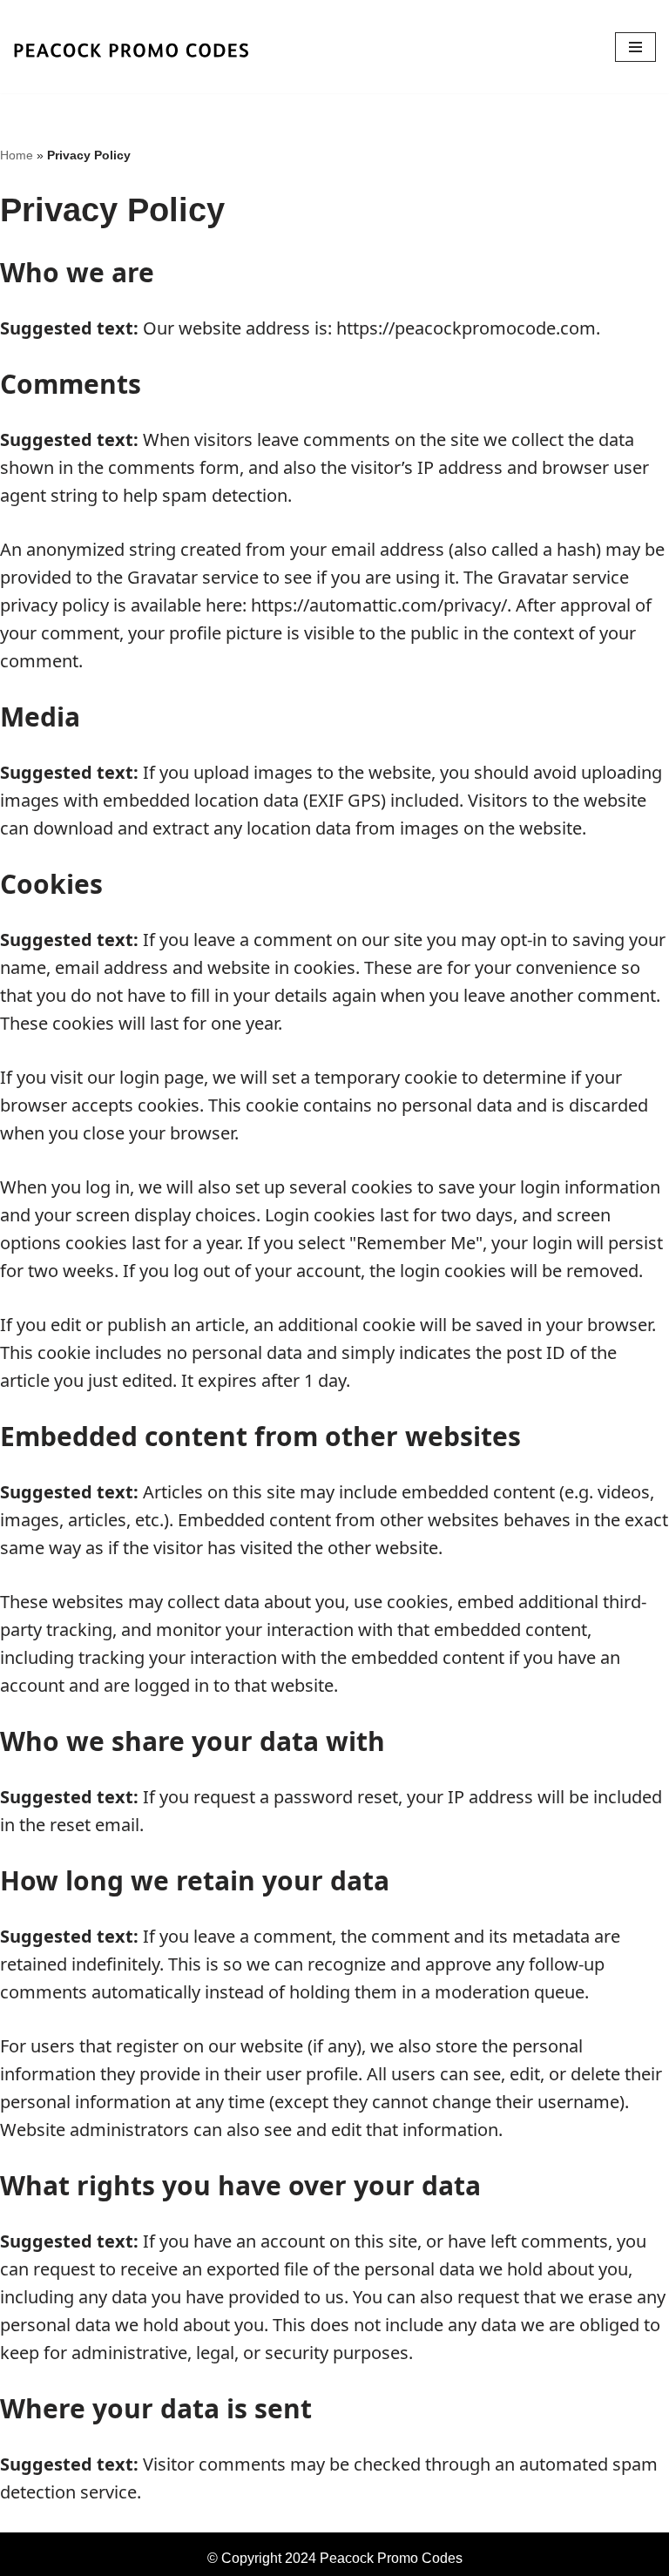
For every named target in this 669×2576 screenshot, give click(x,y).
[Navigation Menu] (635, 47)
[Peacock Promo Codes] (151, 47)
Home (17, 155)
